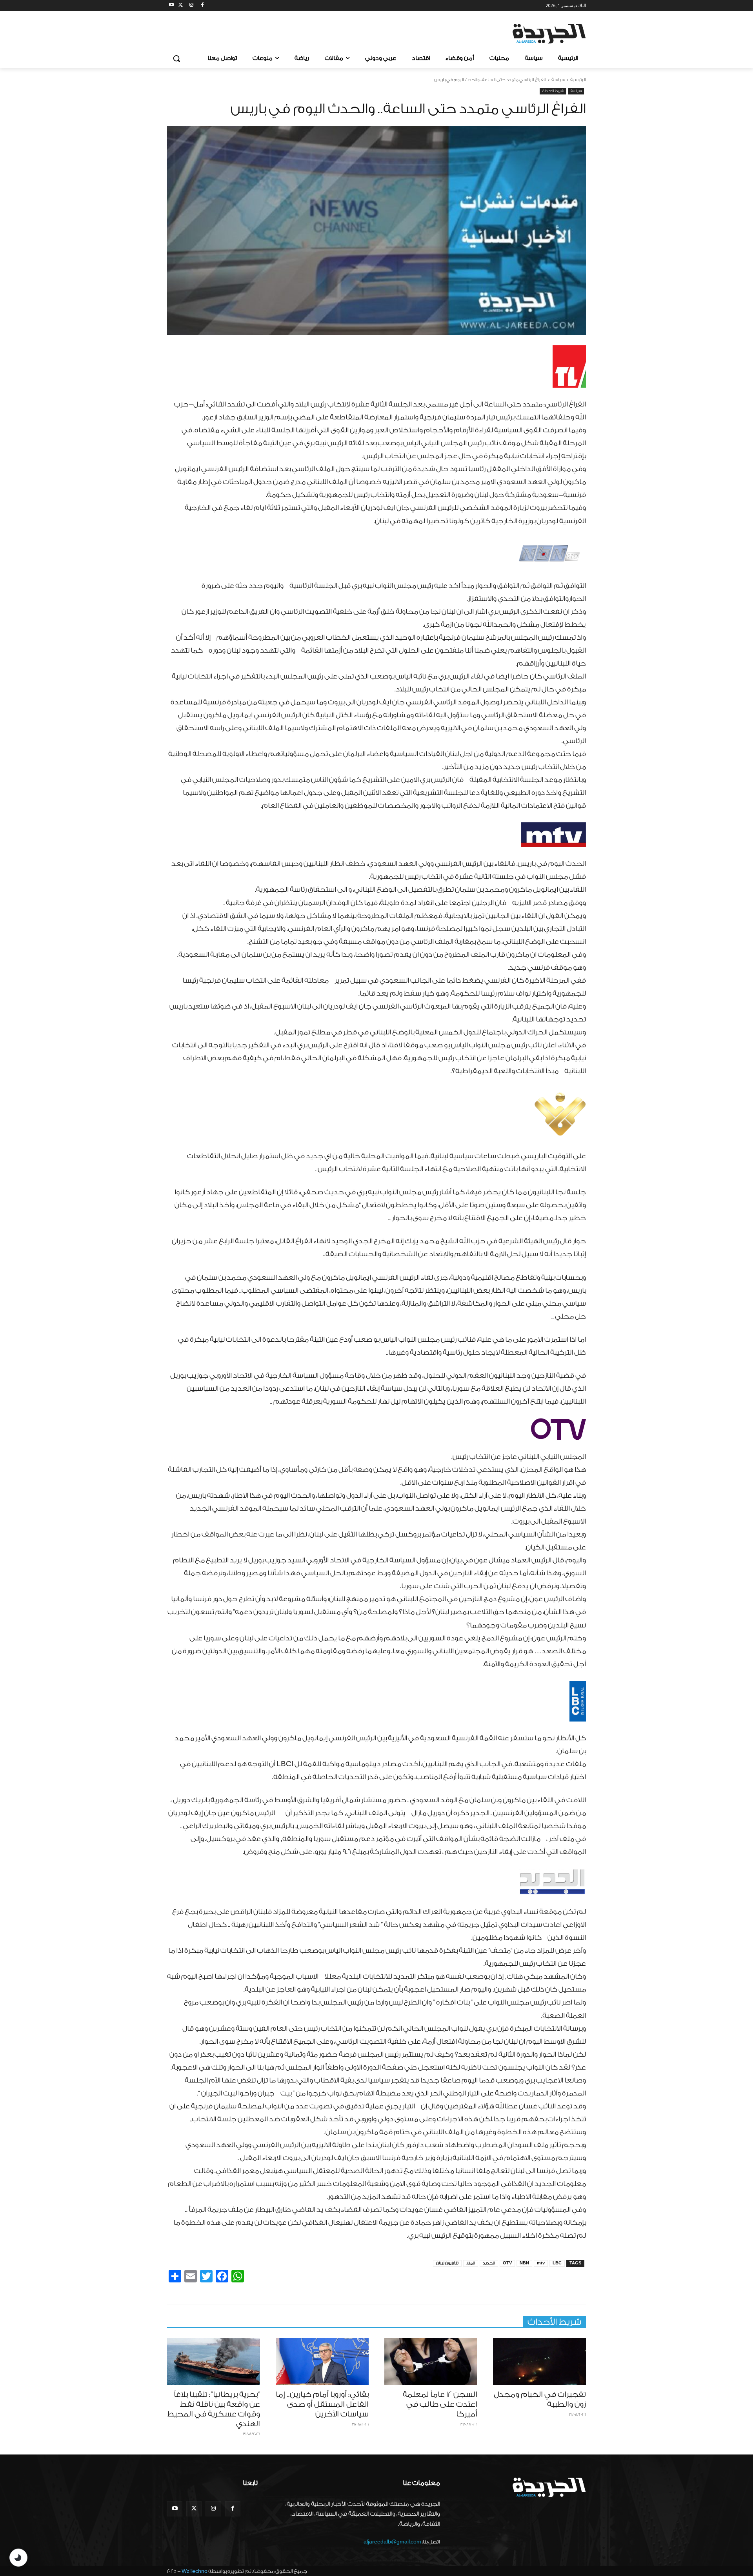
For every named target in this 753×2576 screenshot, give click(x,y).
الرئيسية (578, 80)
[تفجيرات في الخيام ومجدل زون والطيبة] (539, 2361)
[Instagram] (192, 6)
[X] (181, 6)
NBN (524, 2263)
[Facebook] (202, 6)
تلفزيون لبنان (447, 2263)
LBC (557, 2263)
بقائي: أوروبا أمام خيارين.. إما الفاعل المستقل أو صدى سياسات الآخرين (322, 2404)
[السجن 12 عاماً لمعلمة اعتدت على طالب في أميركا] (431, 2361)
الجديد (489, 2263)
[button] (176, 58)
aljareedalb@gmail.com (392, 2542)
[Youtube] (172, 6)
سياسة (558, 80)
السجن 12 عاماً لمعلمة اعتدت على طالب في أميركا (440, 2404)
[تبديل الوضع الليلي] (18, 2558)
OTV (507, 2263)
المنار (471, 2263)
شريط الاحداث (553, 91)
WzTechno (195, 2571)
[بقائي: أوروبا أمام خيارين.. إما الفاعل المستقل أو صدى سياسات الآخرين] (322, 2361)
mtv (541, 2263)
